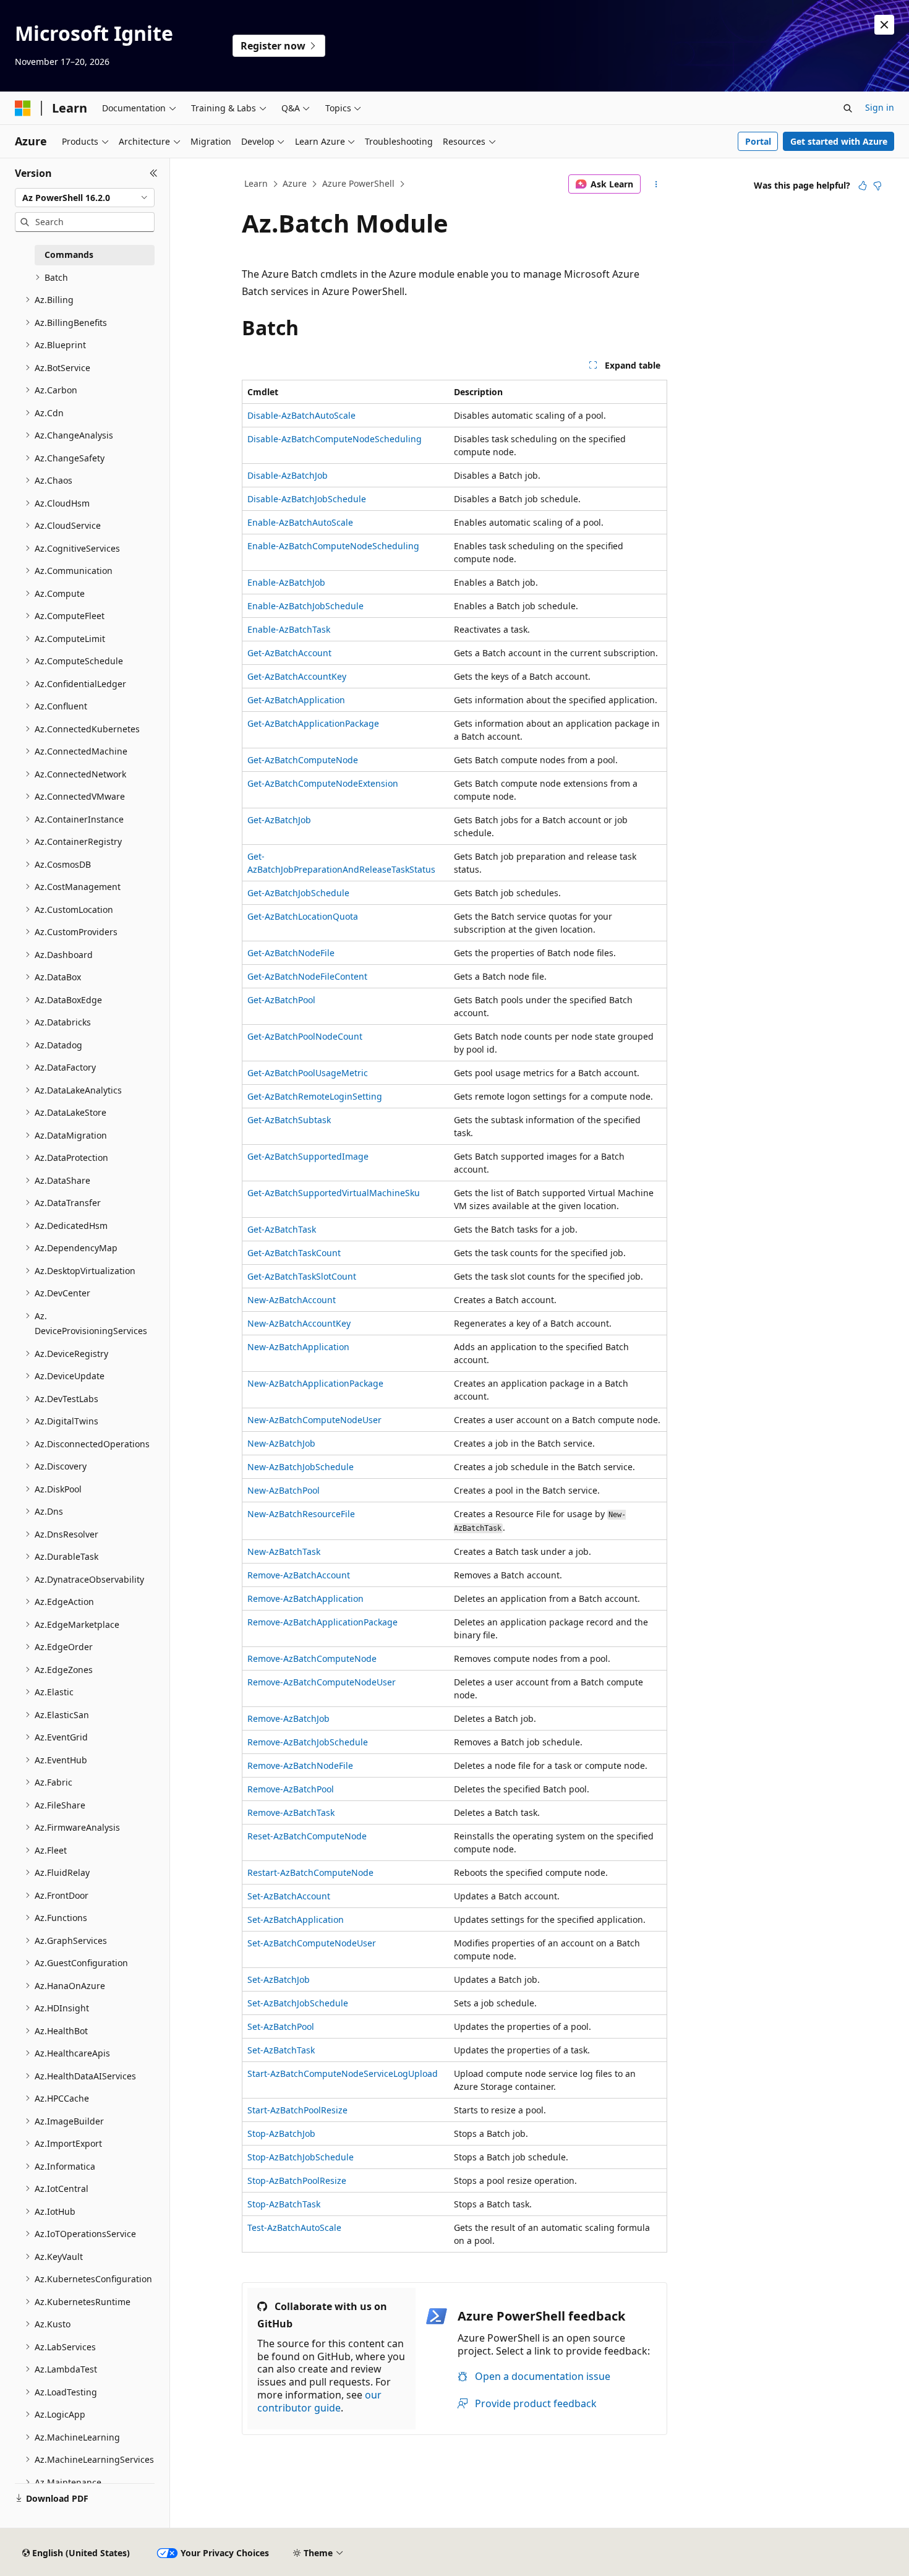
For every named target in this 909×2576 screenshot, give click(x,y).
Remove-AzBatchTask (291, 1812)
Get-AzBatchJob (279, 820)
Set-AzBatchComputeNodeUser (312, 1943)
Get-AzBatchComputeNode (303, 760)
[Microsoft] (23, 108)
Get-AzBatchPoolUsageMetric (308, 1073)
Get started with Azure (839, 141)
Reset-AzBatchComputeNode (307, 1836)
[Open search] (848, 108)
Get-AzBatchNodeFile (291, 953)
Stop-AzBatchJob (281, 2133)
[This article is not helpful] (877, 186)
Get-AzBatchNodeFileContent (307, 976)
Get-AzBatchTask (282, 1229)
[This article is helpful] (863, 186)
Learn (256, 183)
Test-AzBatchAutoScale (294, 2227)
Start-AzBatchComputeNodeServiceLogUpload (343, 2073)
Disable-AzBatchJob (288, 475)
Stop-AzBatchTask (284, 2204)
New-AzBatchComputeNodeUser (314, 1420)
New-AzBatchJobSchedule (301, 1467)
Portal (758, 141)
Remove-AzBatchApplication (305, 1598)
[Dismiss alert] (884, 25)
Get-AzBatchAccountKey (297, 676)
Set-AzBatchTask (281, 2050)
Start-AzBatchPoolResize (297, 2110)
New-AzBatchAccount (292, 1300)
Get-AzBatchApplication (296, 700)
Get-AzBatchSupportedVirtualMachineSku (334, 1193)
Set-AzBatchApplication (296, 1919)
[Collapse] (154, 173)
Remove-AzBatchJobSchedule (308, 1742)
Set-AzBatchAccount (289, 1896)
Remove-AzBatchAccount (299, 1575)
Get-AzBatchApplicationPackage (313, 723)
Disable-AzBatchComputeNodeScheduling (335, 439)
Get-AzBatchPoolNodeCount (305, 1036)
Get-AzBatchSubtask (289, 1120)
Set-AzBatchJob (279, 1979)
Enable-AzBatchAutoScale (300, 522)
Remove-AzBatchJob (288, 1718)
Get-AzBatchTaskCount (294, 1253)
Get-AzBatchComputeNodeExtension (323, 783)
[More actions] (656, 184)
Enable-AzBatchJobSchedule (305, 606)
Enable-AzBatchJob (286, 582)
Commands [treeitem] (69, 255)
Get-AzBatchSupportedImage (308, 1156)
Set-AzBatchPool (281, 2026)
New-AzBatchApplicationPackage (315, 1383)
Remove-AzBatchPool (291, 1789)
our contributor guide (319, 2401)
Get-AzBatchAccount (289, 653)
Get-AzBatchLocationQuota (303, 916)
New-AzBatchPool (284, 1490)
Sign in (880, 107)
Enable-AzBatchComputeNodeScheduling (333, 546)
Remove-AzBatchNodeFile (300, 1765)
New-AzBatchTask (284, 1551)
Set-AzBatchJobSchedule (298, 2003)
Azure (295, 183)
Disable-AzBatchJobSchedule (307, 499)
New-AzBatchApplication (298, 1347)
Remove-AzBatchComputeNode (312, 1658)
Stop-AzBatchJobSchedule (301, 2157)
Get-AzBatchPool (281, 1000)
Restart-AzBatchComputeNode (310, 1872)
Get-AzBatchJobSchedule (298, 893)
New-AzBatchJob (281, 1443)
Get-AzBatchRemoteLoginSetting (315, 1096)
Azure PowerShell (358, 183)
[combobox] (85, 198)
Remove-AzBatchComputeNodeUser (322, 1682)
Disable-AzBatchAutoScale (301, 415)
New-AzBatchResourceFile (301, 1514)
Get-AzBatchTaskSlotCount (302, 1276)
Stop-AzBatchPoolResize (297, 2180)
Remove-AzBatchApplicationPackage (322, 1622)
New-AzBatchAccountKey (299, 1323)
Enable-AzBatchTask (289, 629)
